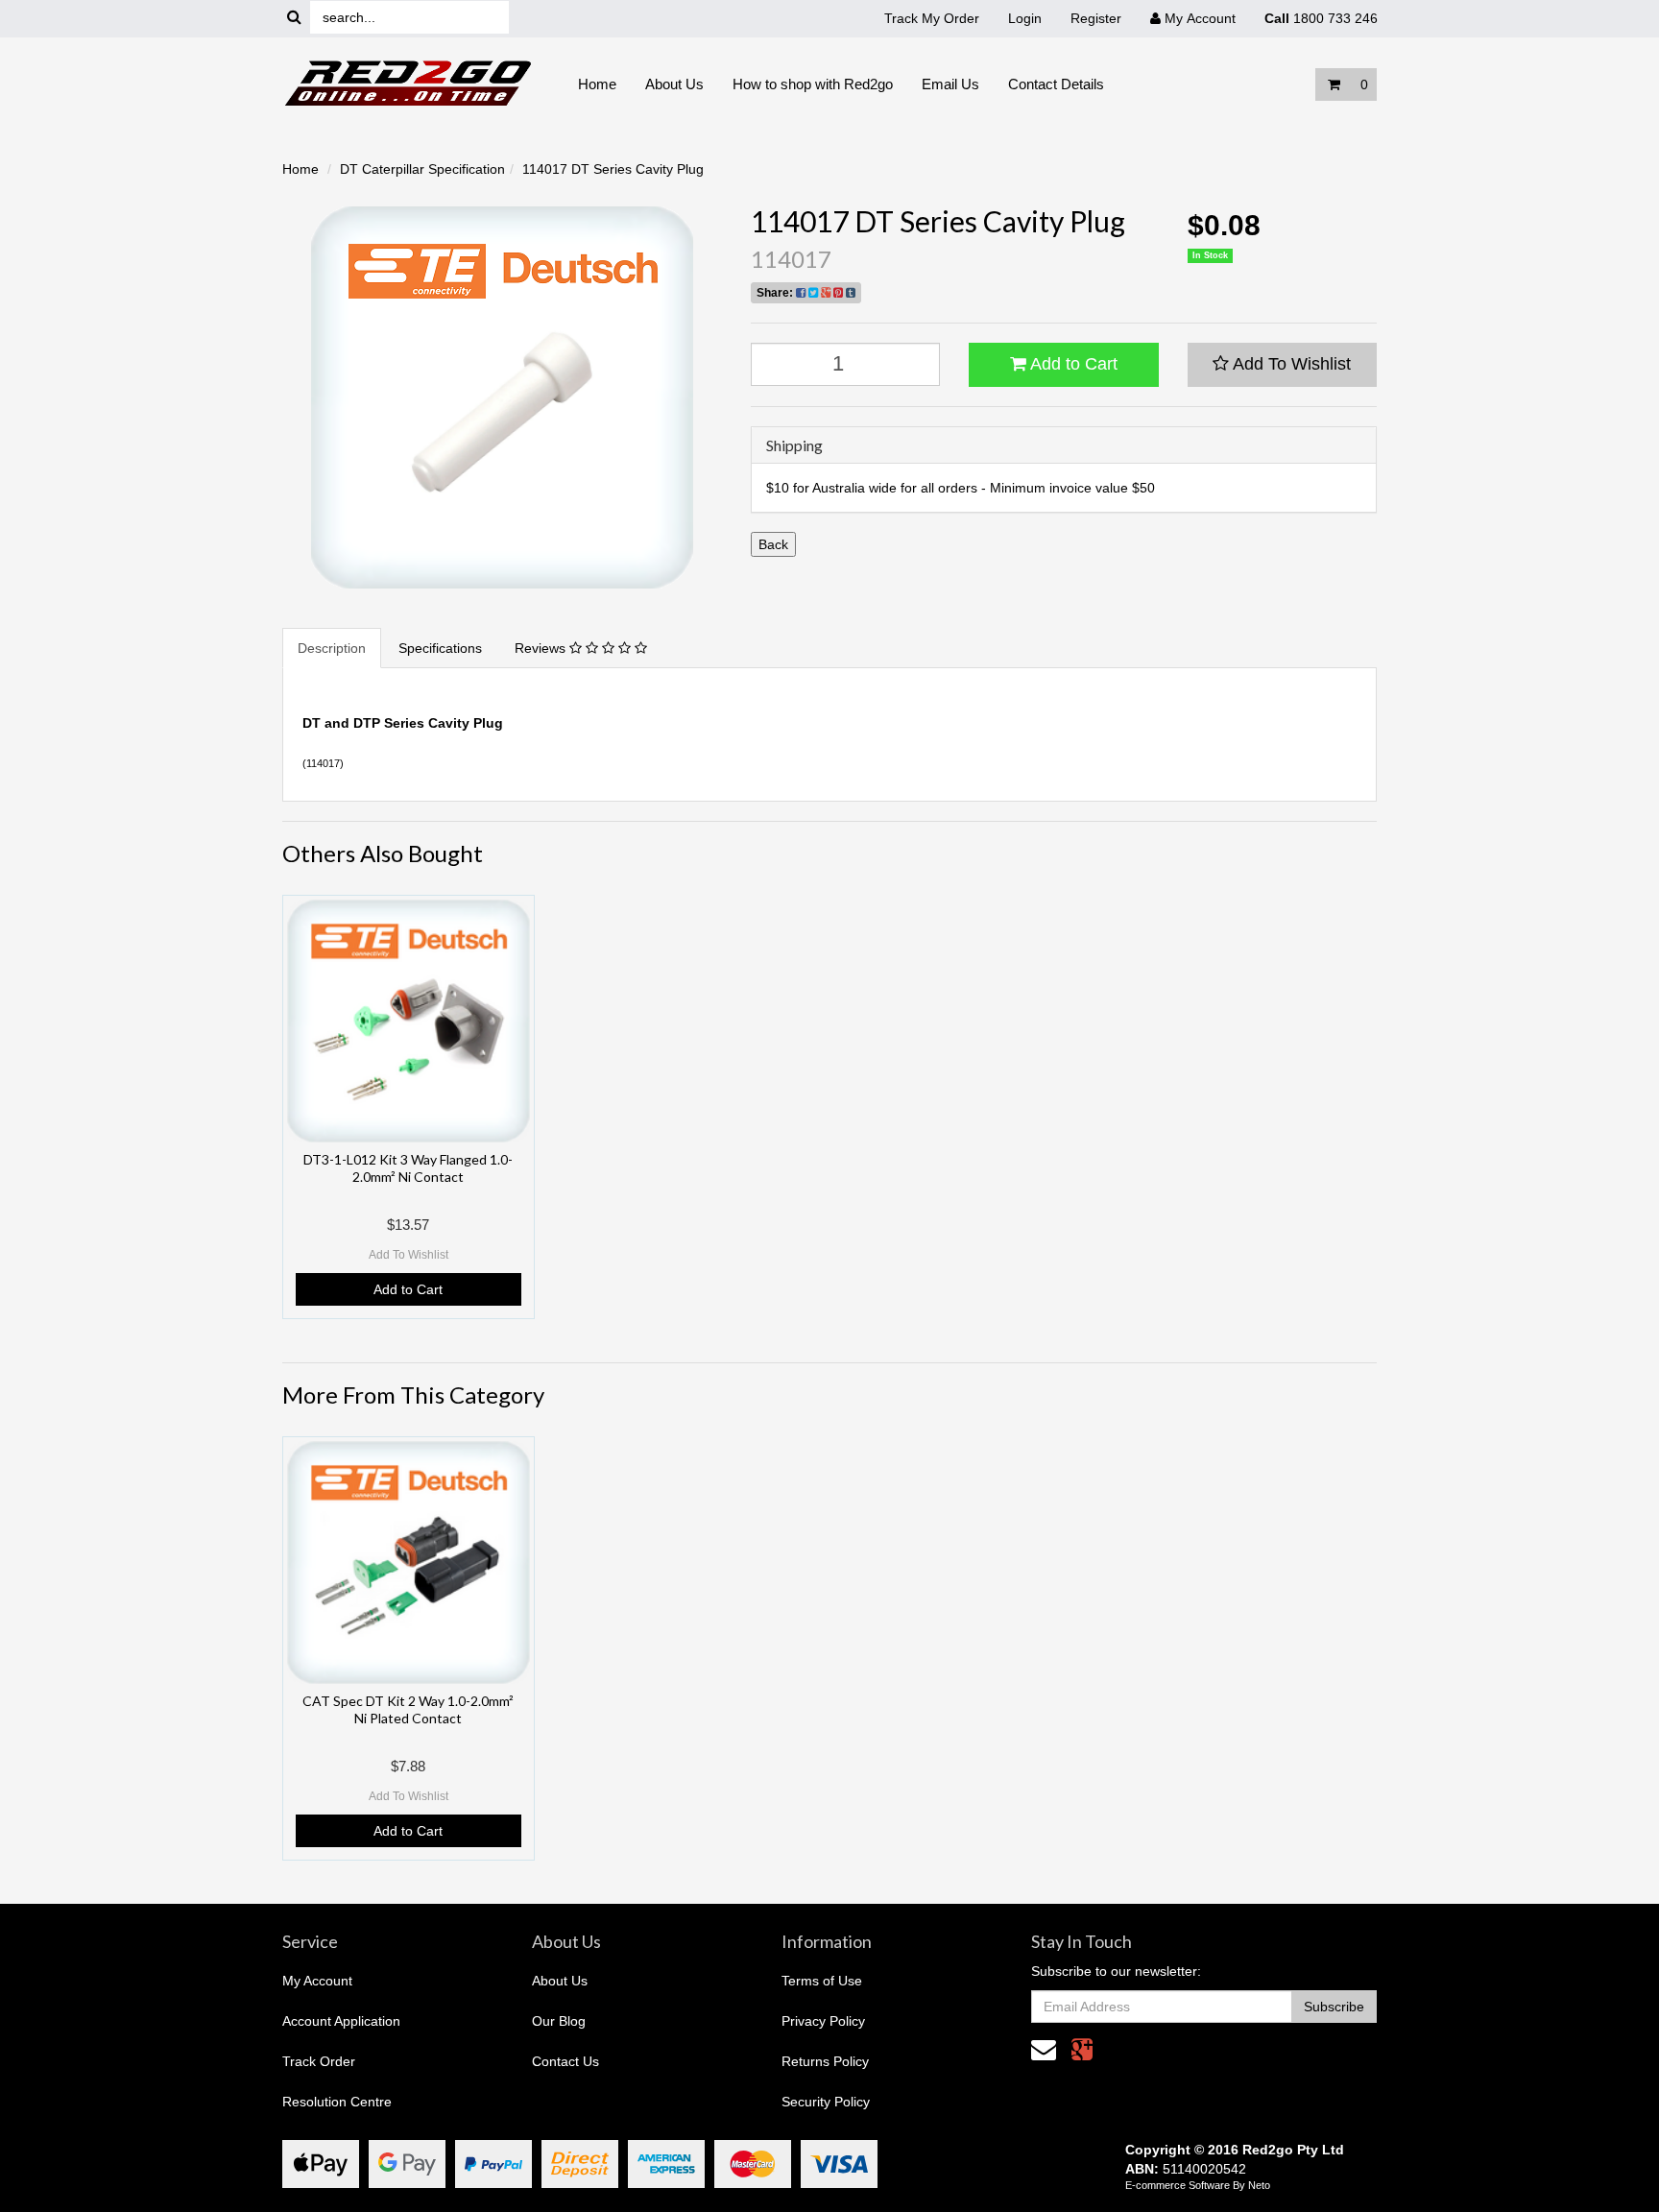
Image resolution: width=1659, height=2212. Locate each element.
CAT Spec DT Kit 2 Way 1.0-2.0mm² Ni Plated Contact (408, 1709)
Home (597, 84)
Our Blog (559, 2021)
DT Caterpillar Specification (422, 169)
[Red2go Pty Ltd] (409, 84)
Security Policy (826, 2102)
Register (1096, 18)
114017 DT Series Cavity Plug (613, 169)
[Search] (294, 18)
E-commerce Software (1178, 2185)
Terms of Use (822, 1981)
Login (1025, 18)
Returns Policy (825, 2061)
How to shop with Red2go (813, 84)
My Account (317, 1981)
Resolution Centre (337, 2102)
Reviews (542, 648)
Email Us (950, 84)
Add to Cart (1072, 364)
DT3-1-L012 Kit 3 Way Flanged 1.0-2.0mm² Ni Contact (408, 1168)
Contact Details (1056, 84)
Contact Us (565, 2061)
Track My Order (932, 18)
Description (332, 648)
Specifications (440, 648)
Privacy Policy (823, 2021)
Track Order (319, 2061)
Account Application (341, 2021)
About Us (674, 84)
